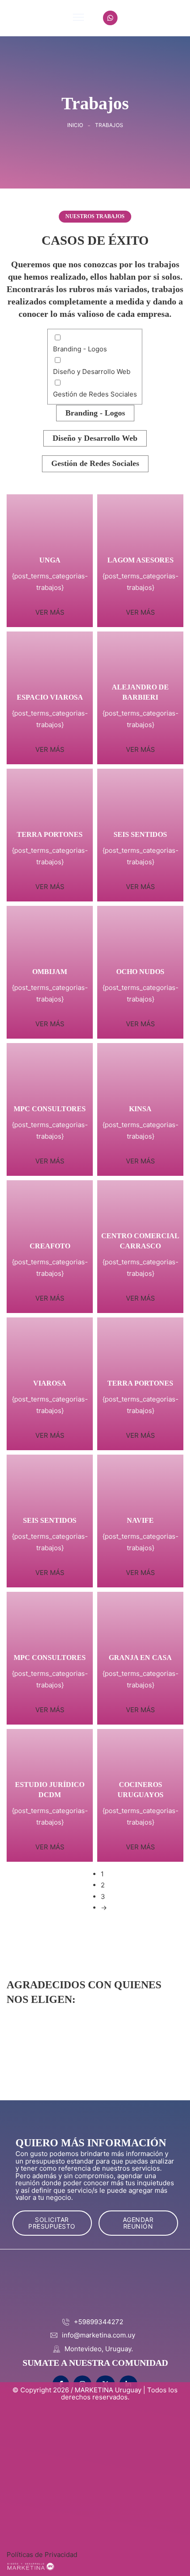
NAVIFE (140, 1520)
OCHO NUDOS (140, 972)
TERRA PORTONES (50, 834)
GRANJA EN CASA (140, 1658)
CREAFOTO (50, 1246)
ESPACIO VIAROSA (50, 697)
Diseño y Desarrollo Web (95, 438)
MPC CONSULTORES (50, 1109)
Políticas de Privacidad (42, 2555)
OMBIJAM (50, 972)
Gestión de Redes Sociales (95, 463)
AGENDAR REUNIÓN (138, 2223)
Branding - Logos (95, 413)
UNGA (50, 560)
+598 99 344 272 (153, 18)
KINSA (140, 1109)
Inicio (75, 125)
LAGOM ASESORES (141, 560)
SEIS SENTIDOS (140, 834)
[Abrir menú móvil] (78, 17)
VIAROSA (50, 1383)
